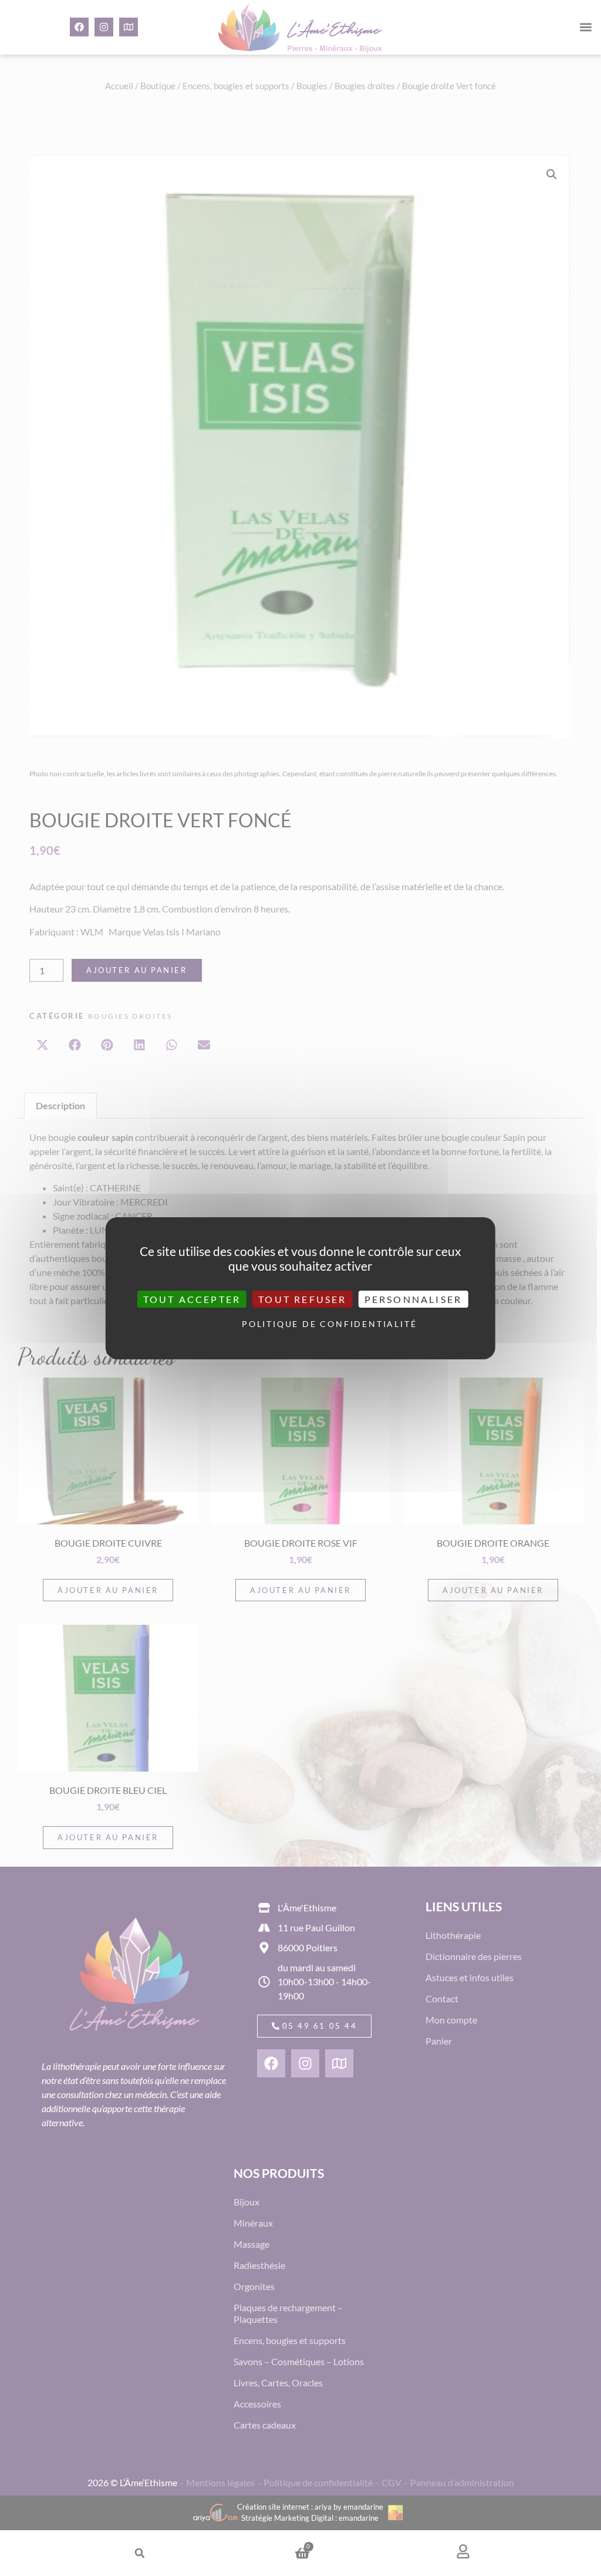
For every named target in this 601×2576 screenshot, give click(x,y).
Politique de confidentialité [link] (303, 1324)
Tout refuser (302, 1299)
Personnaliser (413, 1299)
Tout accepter (192, 1299)
